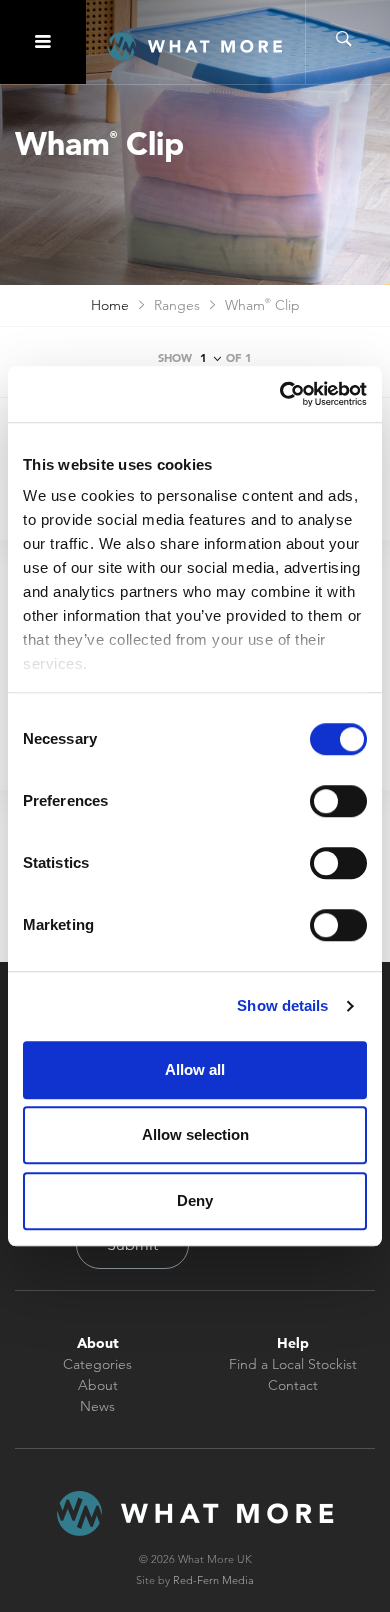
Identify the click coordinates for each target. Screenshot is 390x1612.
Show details (282, 1005)
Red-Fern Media (213, 1580)
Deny (195, 1200)
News (97, 1406)
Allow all (195, 1069)
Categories (97, 1364)
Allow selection (195, 1134)
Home (110, 305)
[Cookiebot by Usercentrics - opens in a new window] (280, 394)
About (98, 1385)
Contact (293, 1385)
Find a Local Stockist (293, 1364)
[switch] (338, 801)
